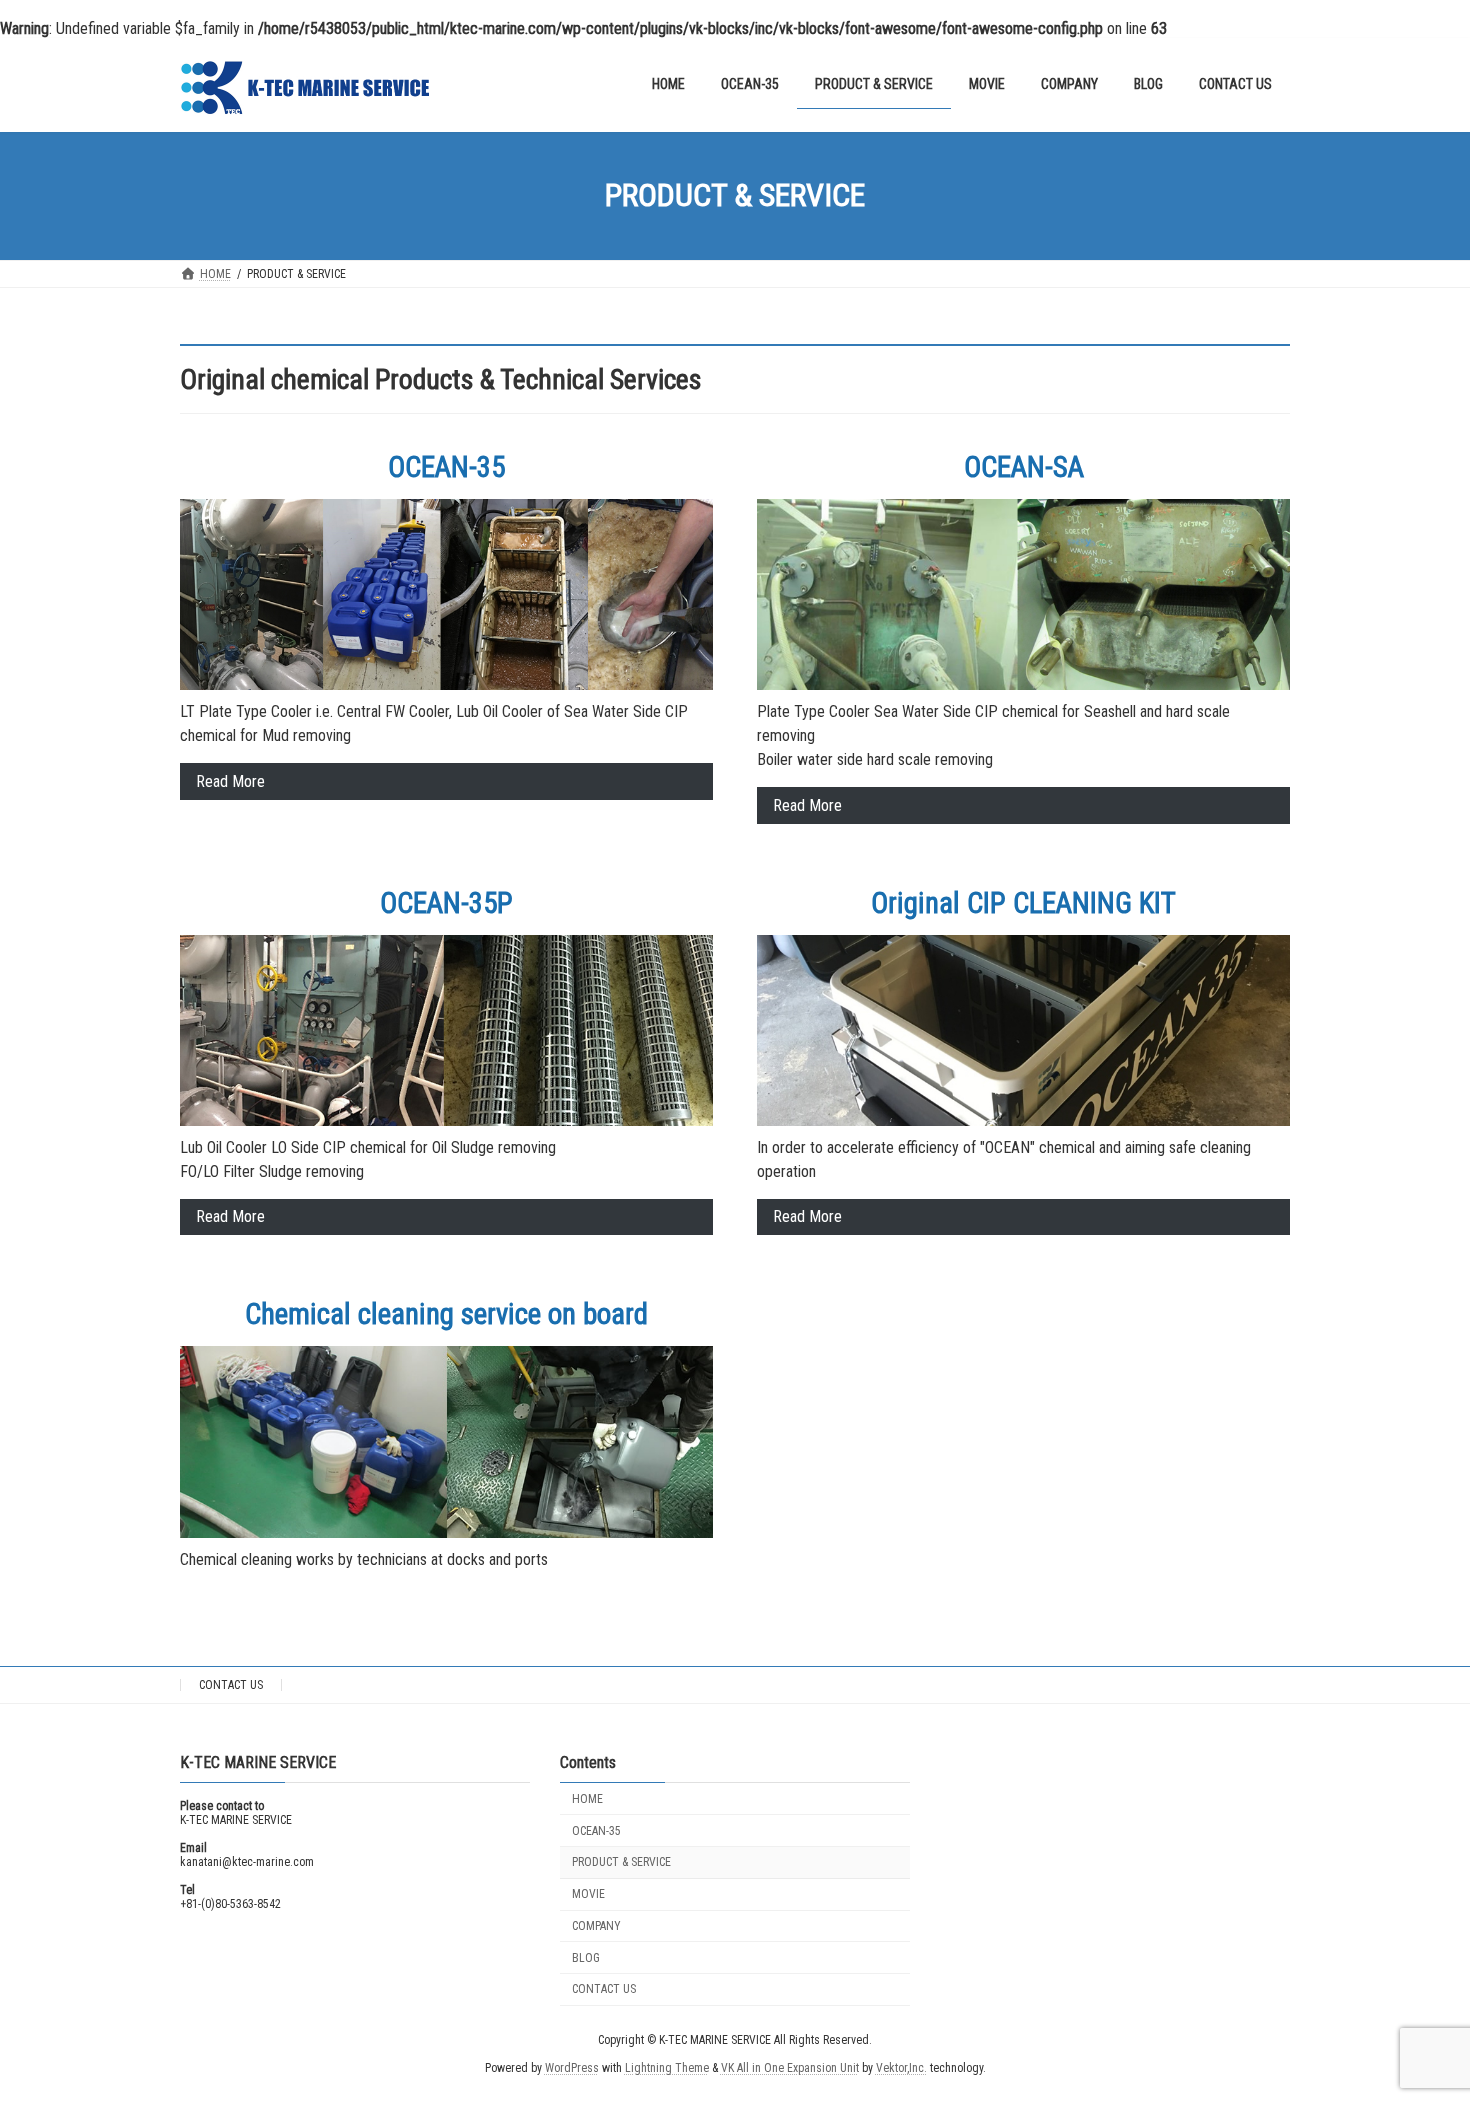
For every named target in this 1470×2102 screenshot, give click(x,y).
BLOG (586, 1957)
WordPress (572, 2068)
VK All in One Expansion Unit (790, 2068)
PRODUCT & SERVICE (621, 1862)
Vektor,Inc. (901, 2068)
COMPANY (596, 1925)
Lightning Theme (667, 2068)
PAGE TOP (1418, 2020)
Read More (230, 781)
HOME (587, 1798)
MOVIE (588, 1894)
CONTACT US (231, 1685)
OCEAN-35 (596, 1830)
